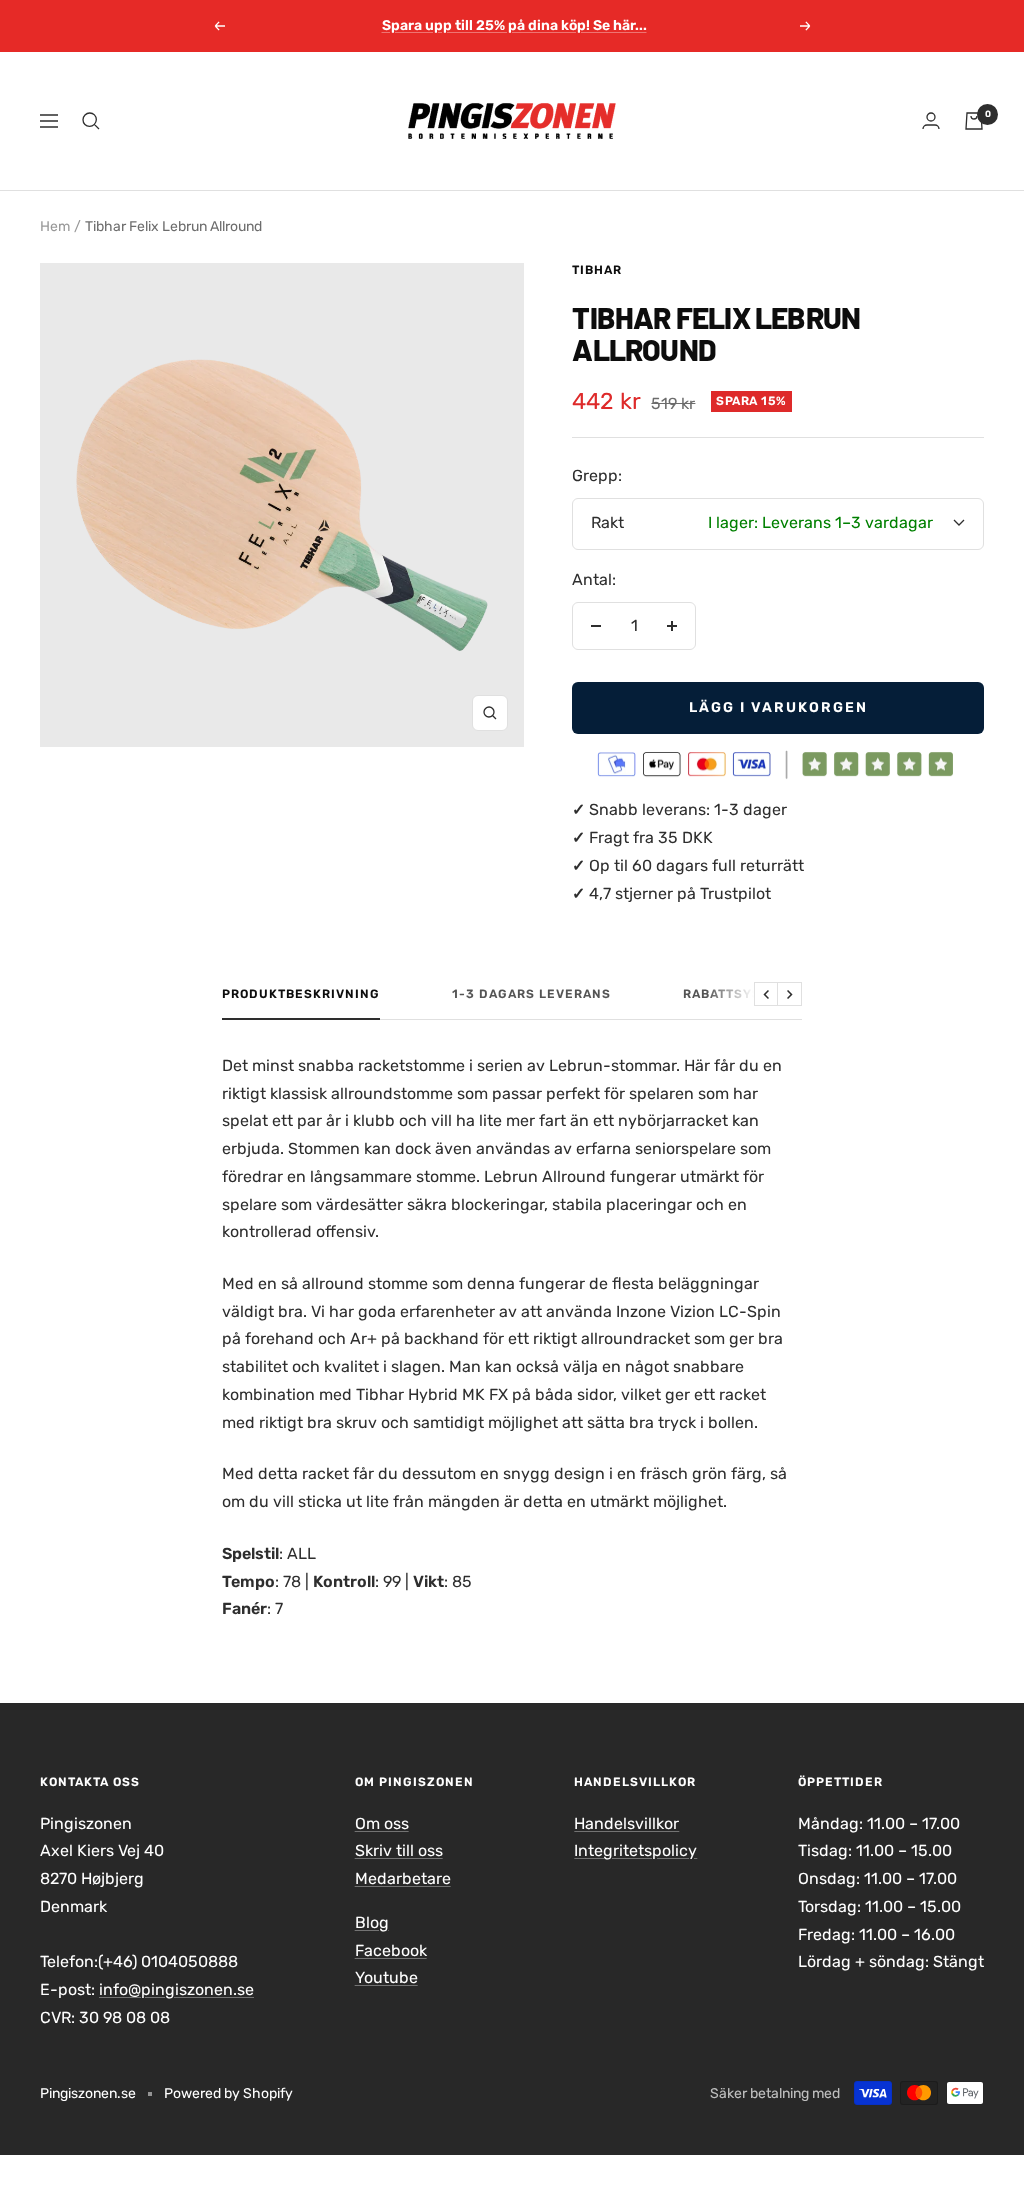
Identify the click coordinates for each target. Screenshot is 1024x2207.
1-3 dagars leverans (531, 994)
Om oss (382, 1823)
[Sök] (91, 121)
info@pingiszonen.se (176, 1989)
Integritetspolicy (635, 1850)
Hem (55, 226)
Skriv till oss (399, 1850)
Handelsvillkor (626, 1823)
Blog (372, 1922)
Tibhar (597, 270)
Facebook (391, 1950)
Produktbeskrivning (301, 994)
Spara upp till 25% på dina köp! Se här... (514, 18)
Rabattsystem (736, 994)
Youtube (386, 1977)
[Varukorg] (974, 121)
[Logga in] (931, 120)
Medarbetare (403, 1878)
